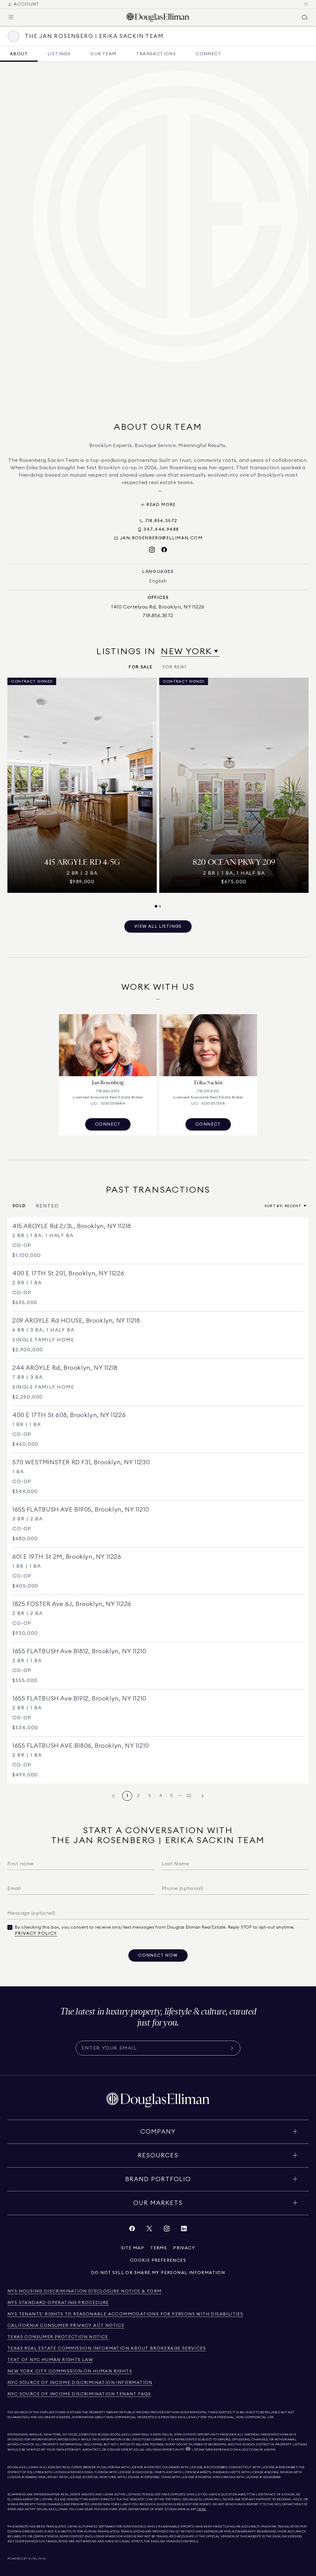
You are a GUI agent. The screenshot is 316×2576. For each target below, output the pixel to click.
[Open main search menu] (305, 17)
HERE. (202, 2509)
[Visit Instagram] (152, 550)
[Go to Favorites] (306, 4)
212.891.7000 (88, 2435)
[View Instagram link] (167, 2230)
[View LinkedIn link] (184, 2230)
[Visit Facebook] (164, 550)
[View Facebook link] (132, 2230)
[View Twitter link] (149, 2230)
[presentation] (158, 793)
